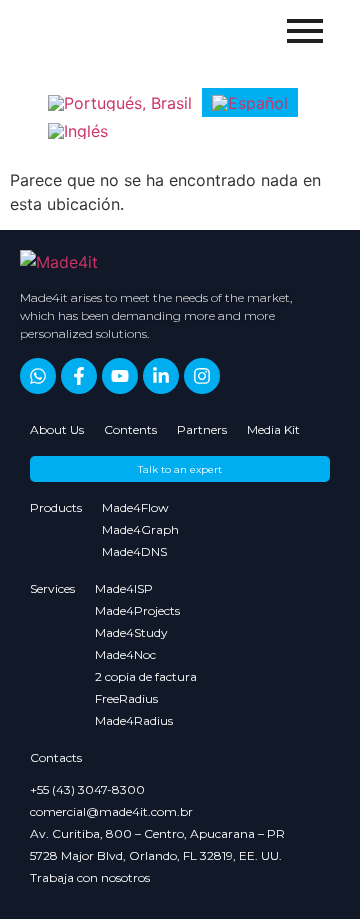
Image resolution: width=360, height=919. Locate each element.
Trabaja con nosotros (90, 877)
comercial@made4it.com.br (111, 811)
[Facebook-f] (79, 376)
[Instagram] (202, 376)
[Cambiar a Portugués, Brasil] (120, 102)
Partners (202, 429)
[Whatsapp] (38, 376)
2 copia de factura (146, 676)
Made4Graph (140, 529)
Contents (130, 429)
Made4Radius (134, 720)
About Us (57, 429)
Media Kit (273, 429)
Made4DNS (134, 551)
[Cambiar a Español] (250, 102)
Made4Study (131, 632)
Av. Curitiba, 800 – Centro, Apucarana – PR (157, 833)
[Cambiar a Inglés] (78, 131)
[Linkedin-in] (161, 376)
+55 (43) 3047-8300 (87, 789)
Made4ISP (124, 588)
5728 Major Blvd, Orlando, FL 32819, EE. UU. (156, 855)
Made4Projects (137, 610)
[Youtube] (120, 376)
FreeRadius (126, 698)
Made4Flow (135, 507)
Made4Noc (125, 654)
